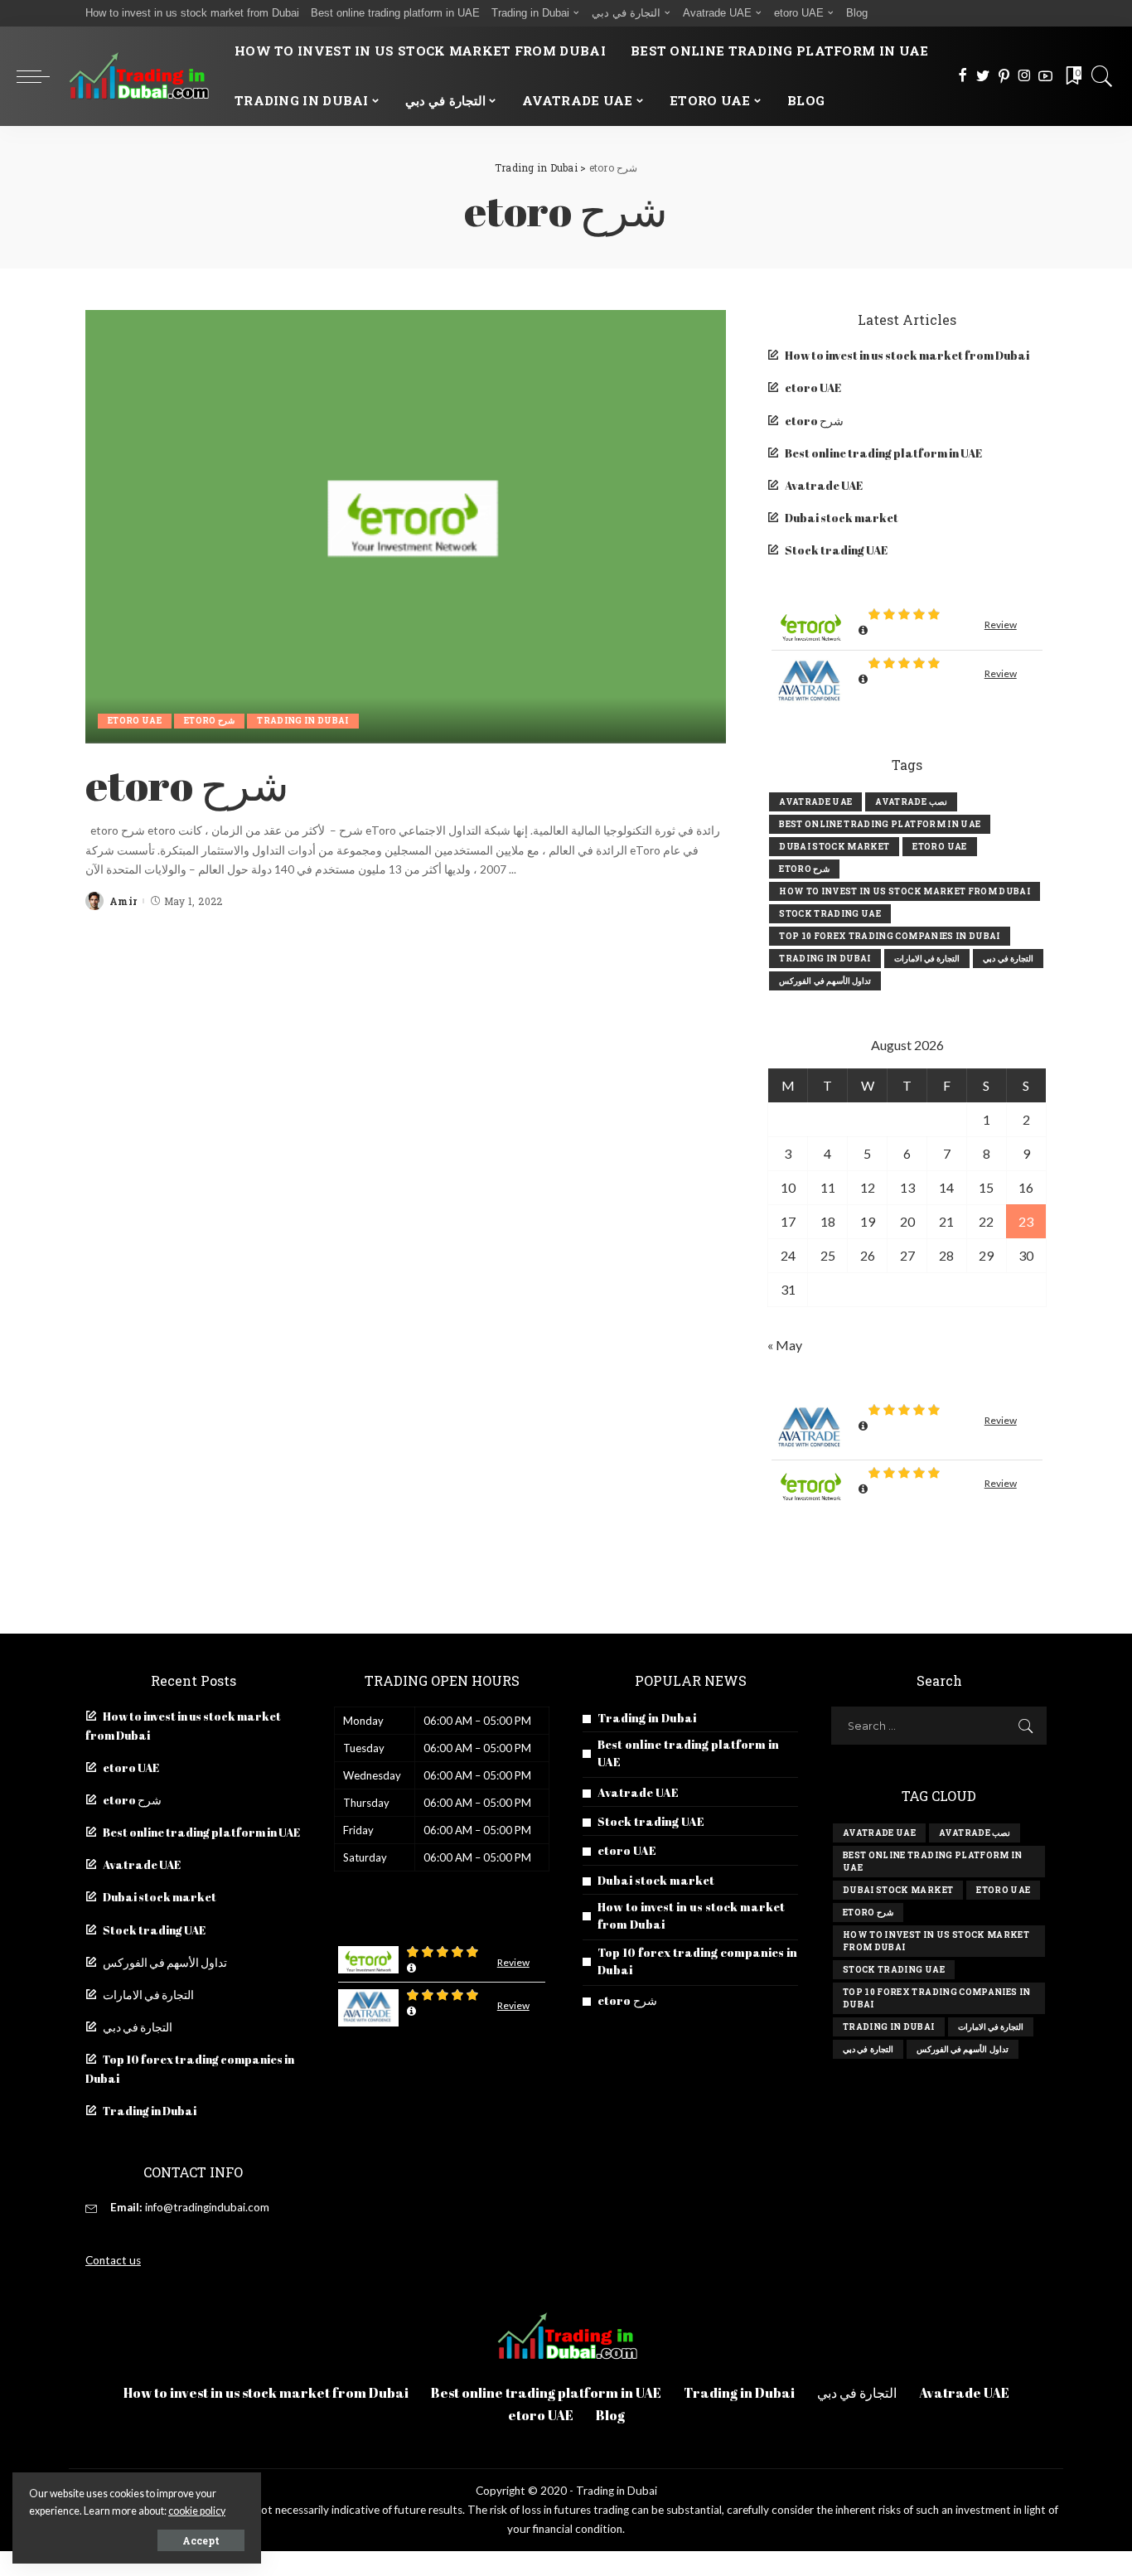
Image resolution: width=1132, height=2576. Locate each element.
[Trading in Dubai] (138, 76)
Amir (123, 901)
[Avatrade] (811, 682)
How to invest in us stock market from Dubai (907, 356)
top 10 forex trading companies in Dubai (889, 936)
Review (1001, 625)
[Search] (1102, 76)
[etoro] (811, 626)
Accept (201, 2540)
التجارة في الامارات (927, 959)
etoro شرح (209, 721)
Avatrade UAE (824, 486)
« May (785, 1345)
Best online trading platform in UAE (883, 453)
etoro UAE (135, 721)
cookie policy (197, 2511)
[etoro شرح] (406, 526)
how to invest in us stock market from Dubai (905, 891)
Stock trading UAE (836, 550)
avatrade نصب (911, 802)
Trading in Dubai (303, 721)
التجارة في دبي (1008, 959)
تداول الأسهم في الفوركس (825, 981)
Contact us (113, 2260)
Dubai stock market (842, 518)
